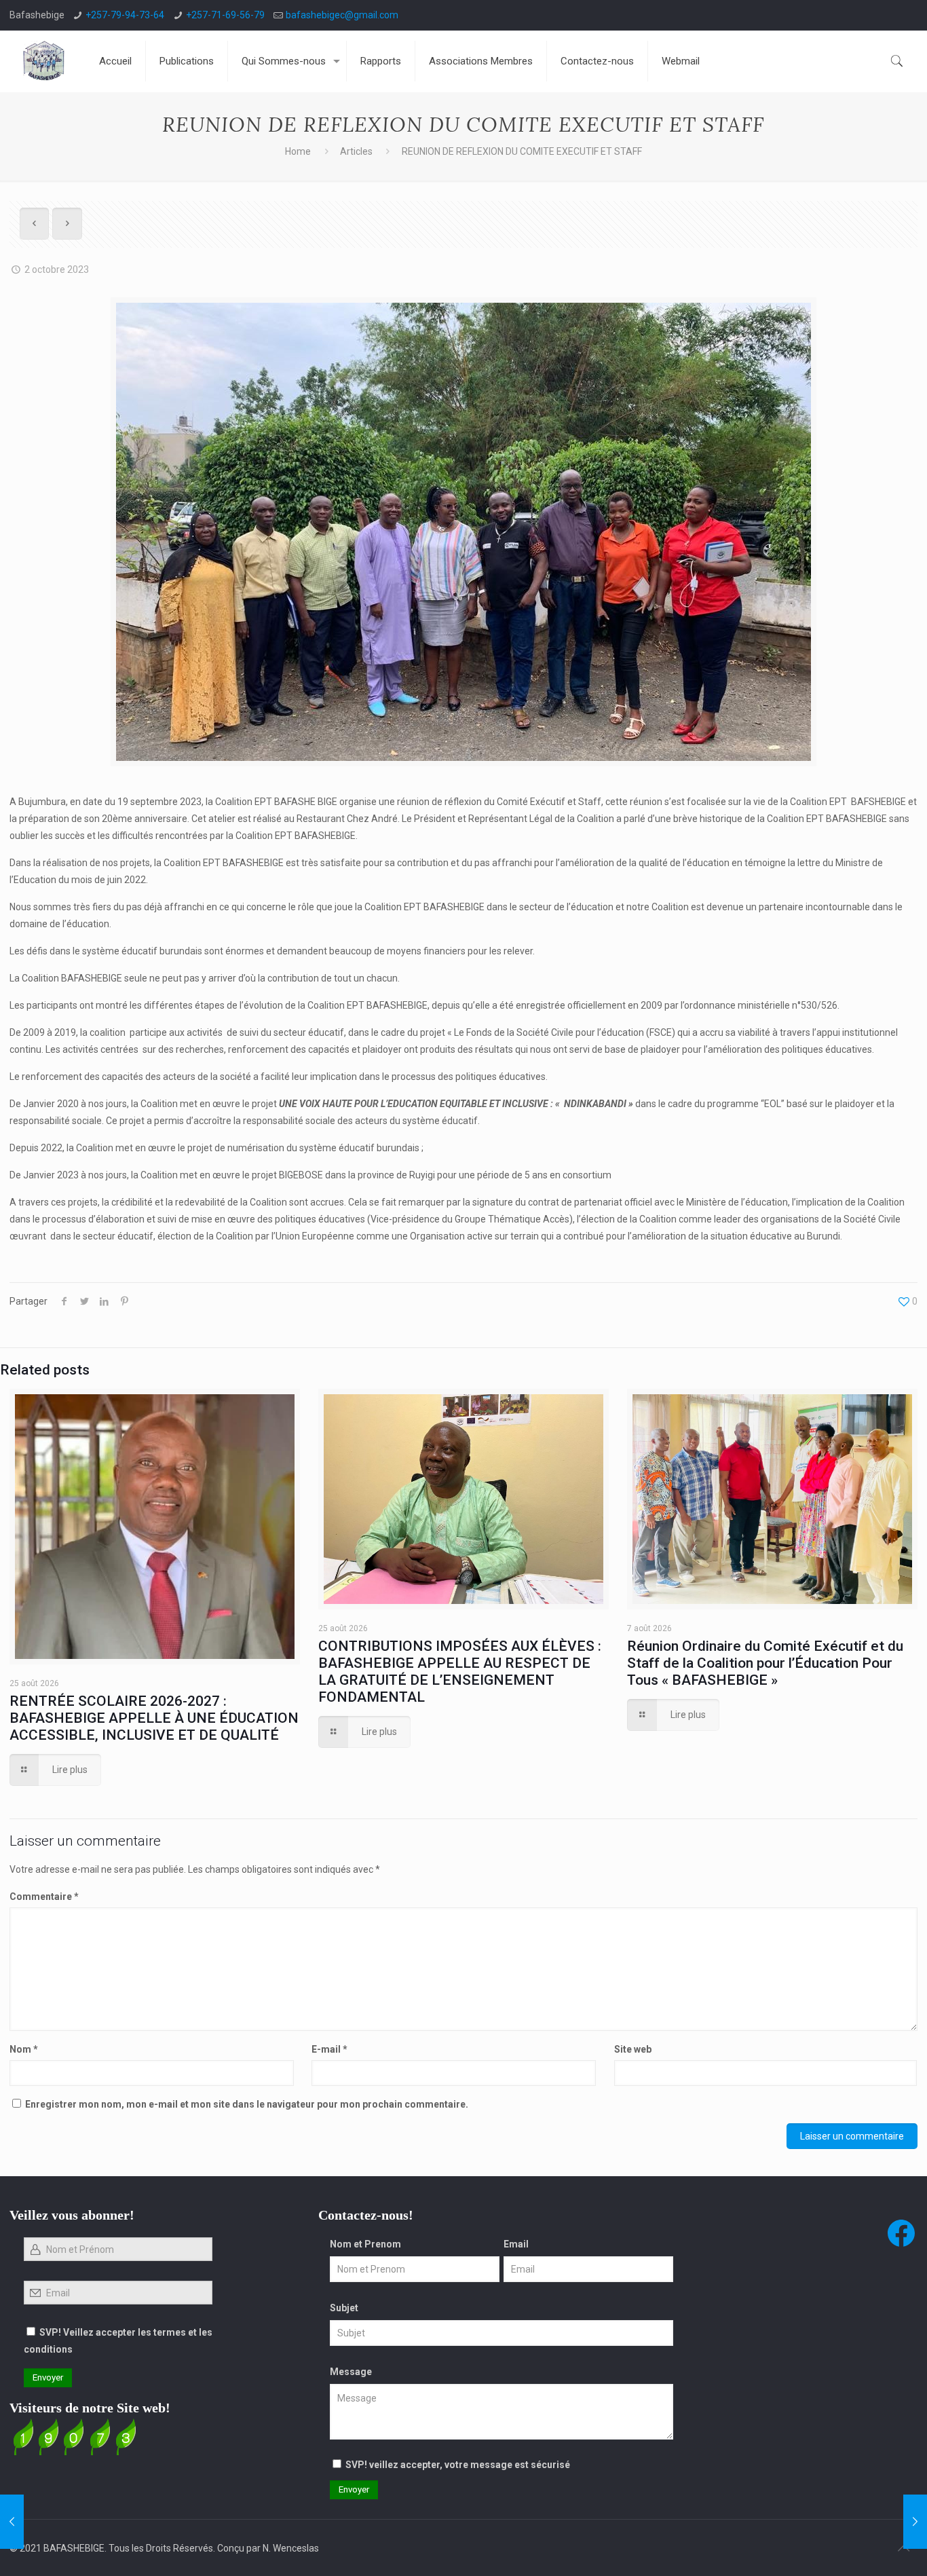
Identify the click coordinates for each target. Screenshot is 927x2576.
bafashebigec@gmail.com (342, 15)
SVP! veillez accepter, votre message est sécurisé (458, 2465)
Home (298, 151)
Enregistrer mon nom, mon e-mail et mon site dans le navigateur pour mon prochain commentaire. (247, 2104)
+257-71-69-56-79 (225, 15)
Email (516, 2244)
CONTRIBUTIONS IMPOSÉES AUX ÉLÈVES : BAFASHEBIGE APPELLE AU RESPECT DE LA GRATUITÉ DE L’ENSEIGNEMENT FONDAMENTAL (460, 1672)
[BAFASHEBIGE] (44, 61)
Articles (356, 151)
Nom (24, 2049)
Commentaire (44, 1897)
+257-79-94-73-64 (125, 15)
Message (351, 2372)
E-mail (329, 2049)
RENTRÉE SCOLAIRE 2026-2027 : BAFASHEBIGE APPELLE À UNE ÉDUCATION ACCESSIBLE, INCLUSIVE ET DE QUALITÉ (154, 1718)
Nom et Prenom (365, 2244)
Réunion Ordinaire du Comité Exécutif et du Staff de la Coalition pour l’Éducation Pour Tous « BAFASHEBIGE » (765, 1663)
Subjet (344, 2308)
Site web (633, 2049)
